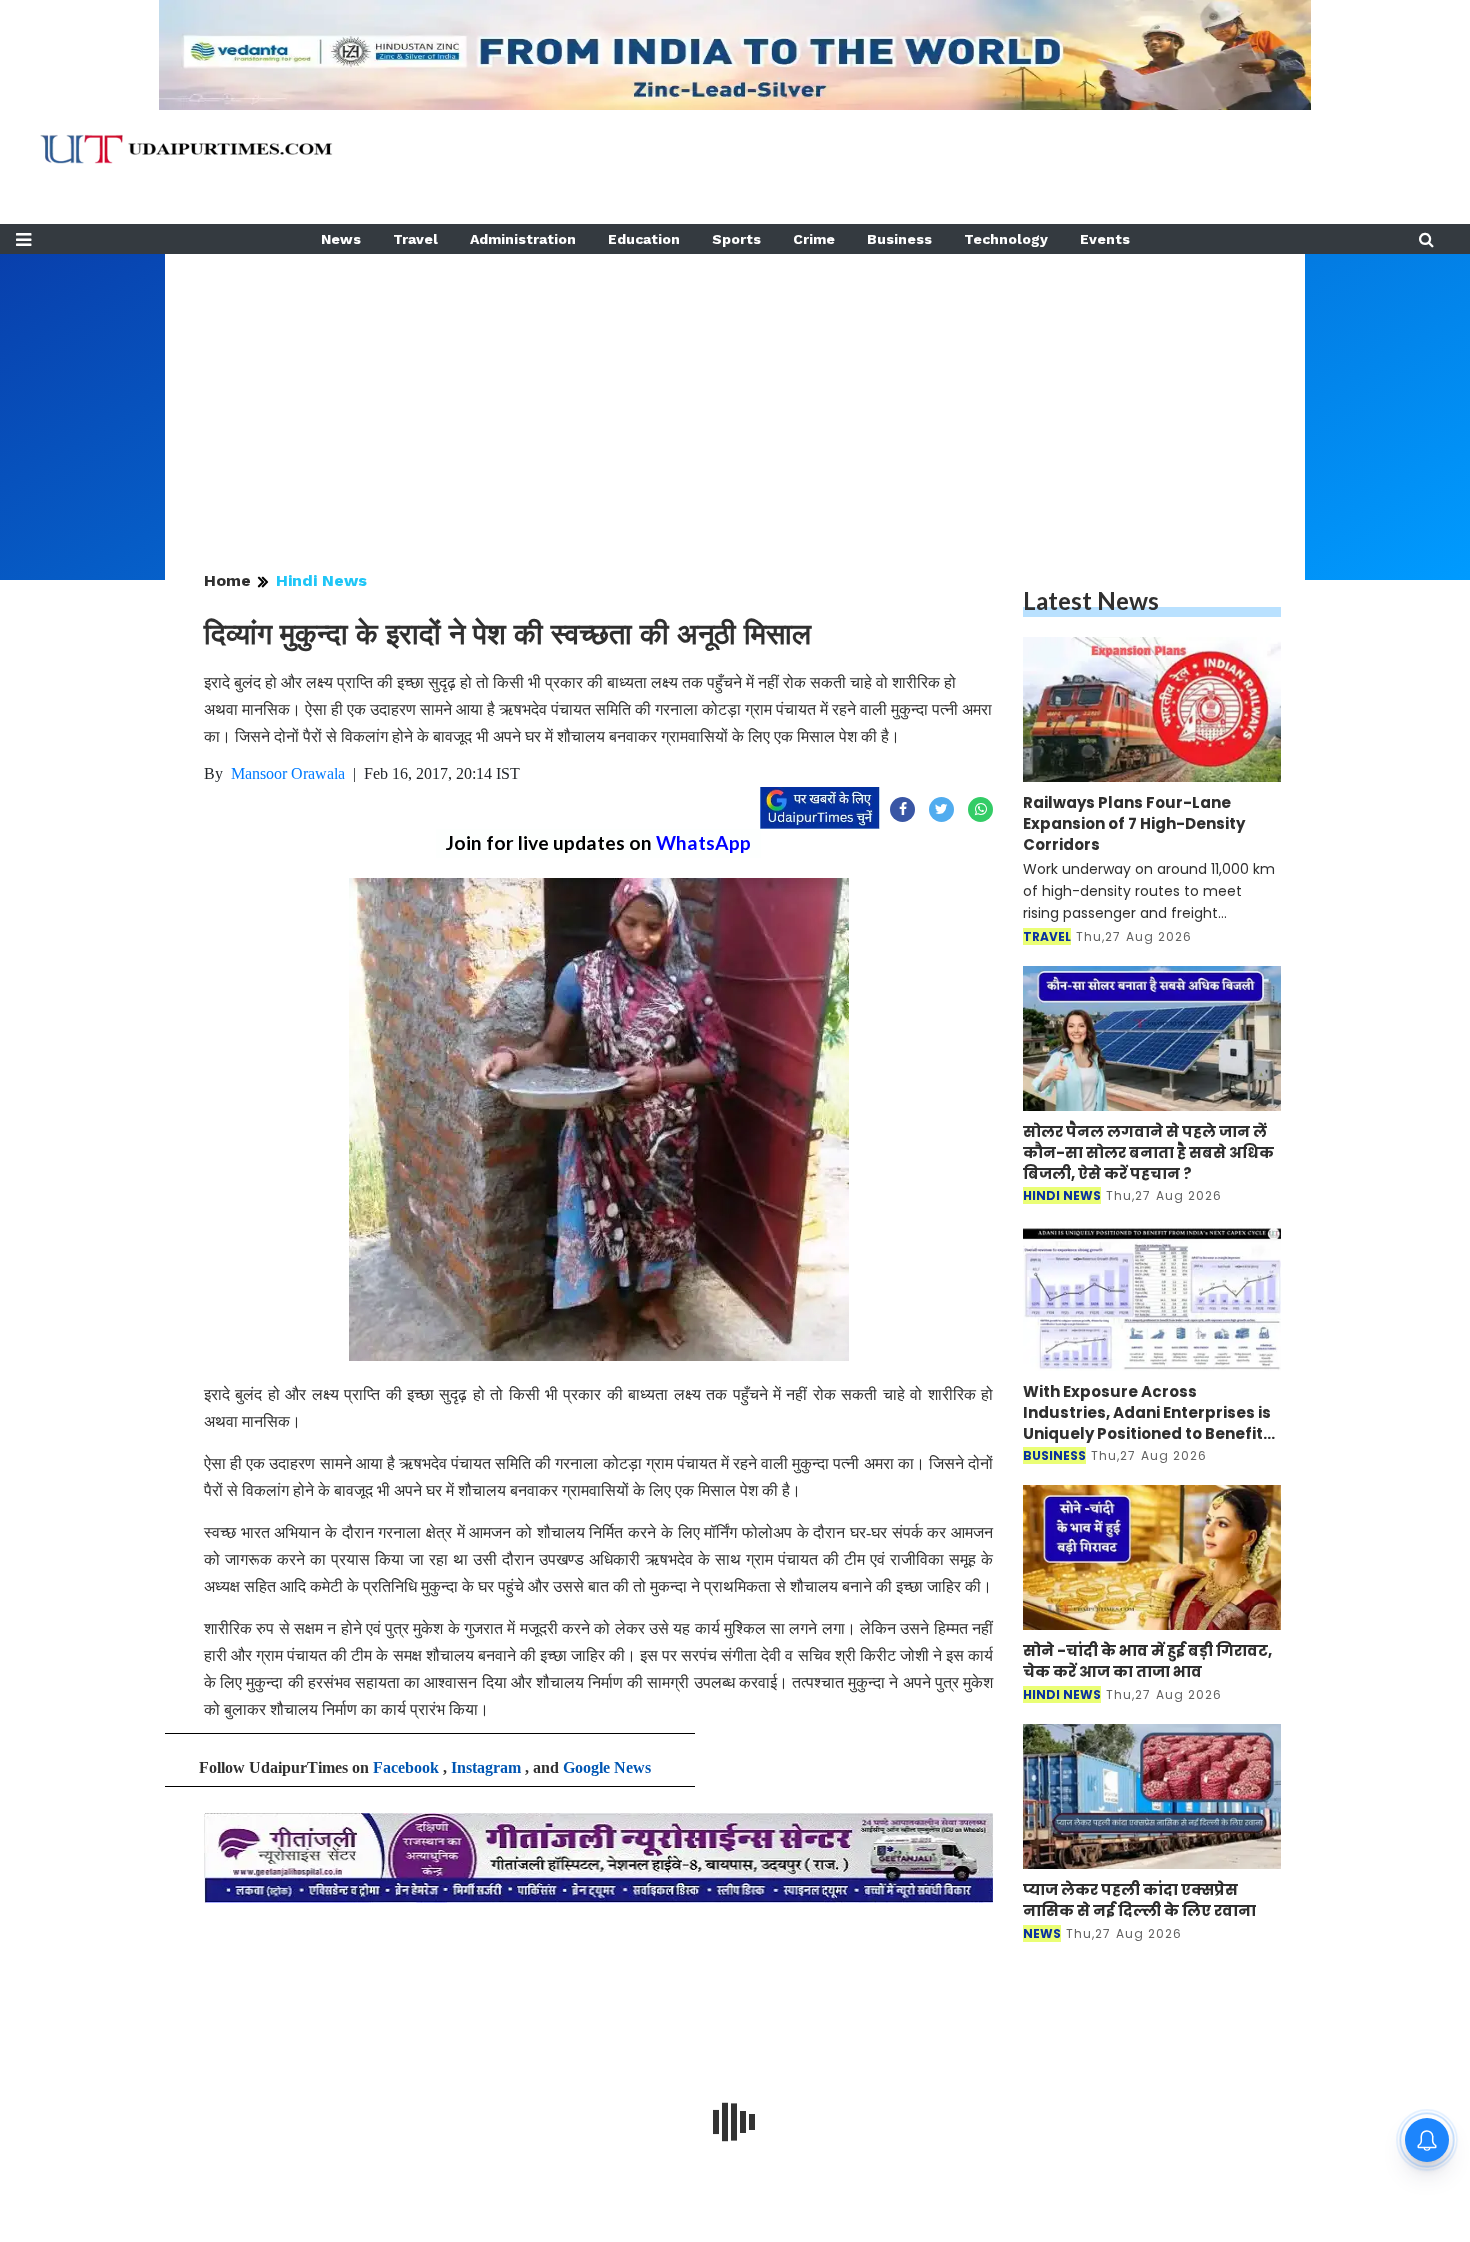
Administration (523, 239)
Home (227, 580)
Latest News (1091, 600)
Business (899, 239)
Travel (415, 239)
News (341, 239)
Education (644, 239)
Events (1105, 239)
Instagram (486, 1767)
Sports (736, 239)
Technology (1006, 239)
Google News (607, 1767)
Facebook (406, 1767)
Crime (814, 239)
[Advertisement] (735, 394)
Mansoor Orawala (288, 773)
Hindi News (321, 580)
